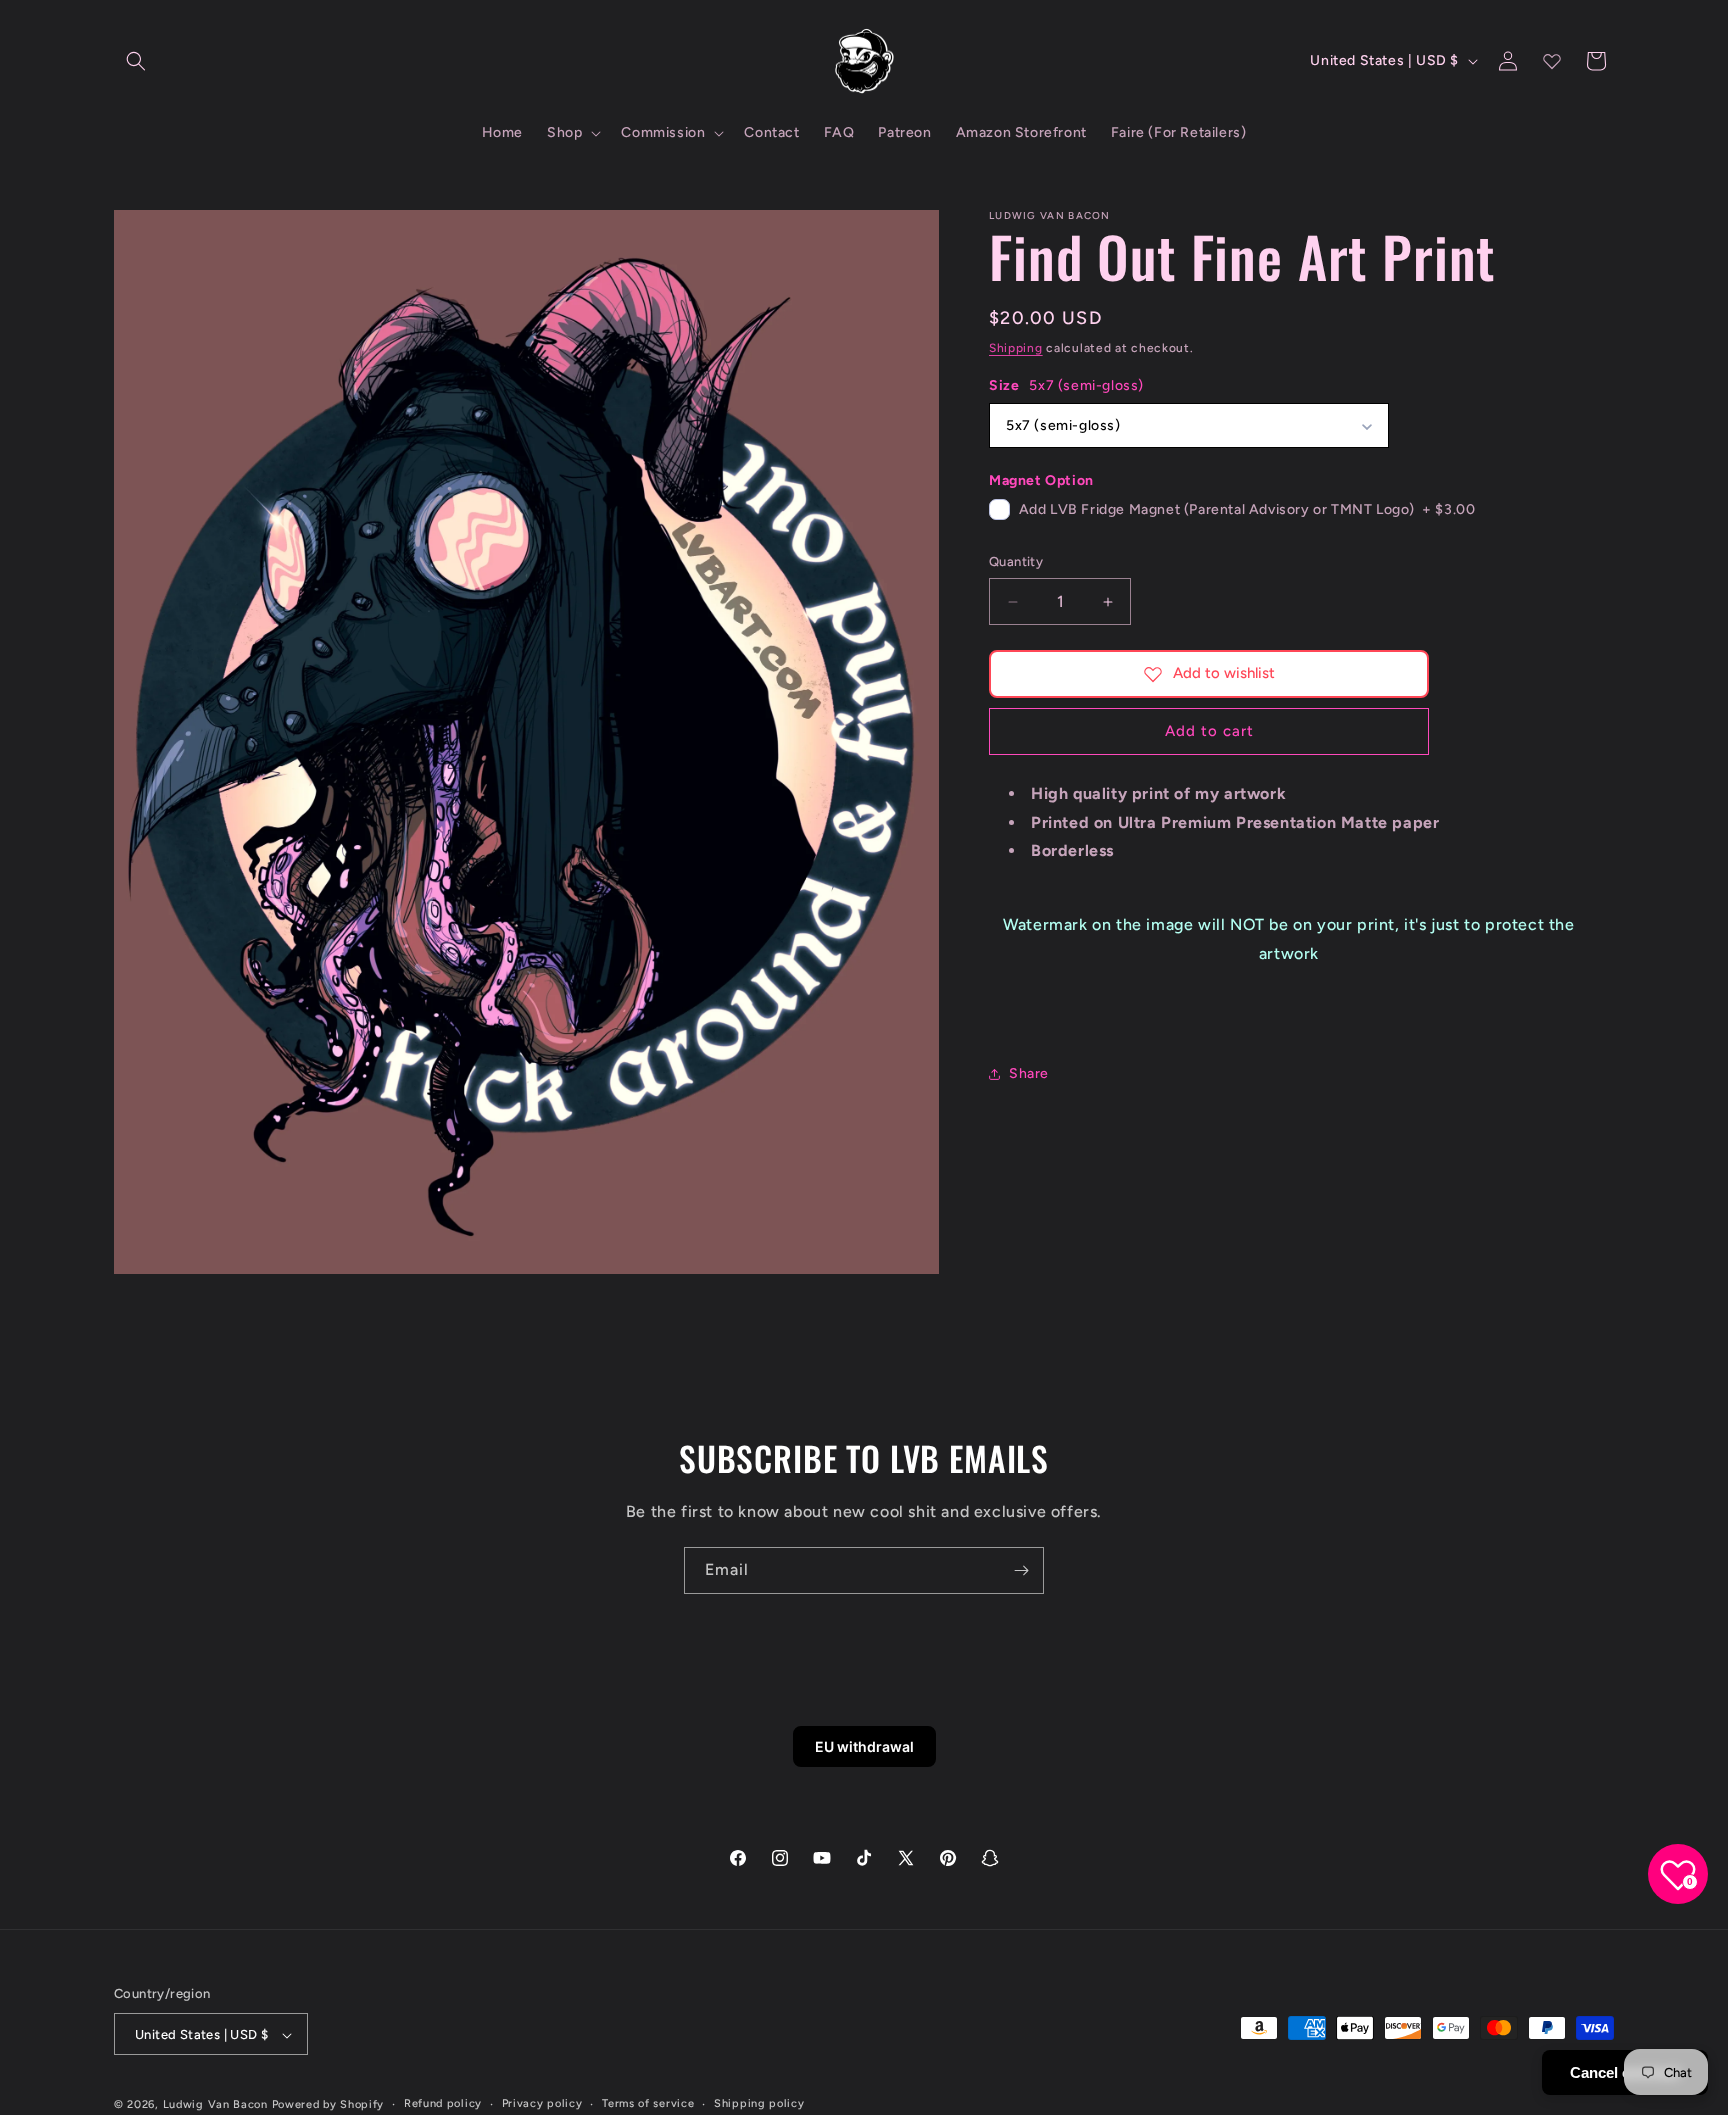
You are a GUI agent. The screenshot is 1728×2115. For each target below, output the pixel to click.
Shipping (1016, 348)
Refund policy (443, 2104)
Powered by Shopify (328, 2105)
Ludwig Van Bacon (215, 2105)
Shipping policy (759, 2104)
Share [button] (1029, 1073)
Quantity (1016, 562)
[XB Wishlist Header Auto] (1552, 61)
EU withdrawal (864, 1746)
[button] (136, 61)
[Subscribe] (1021, 1570)
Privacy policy (542, 2104)
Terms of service (648, 2104)
